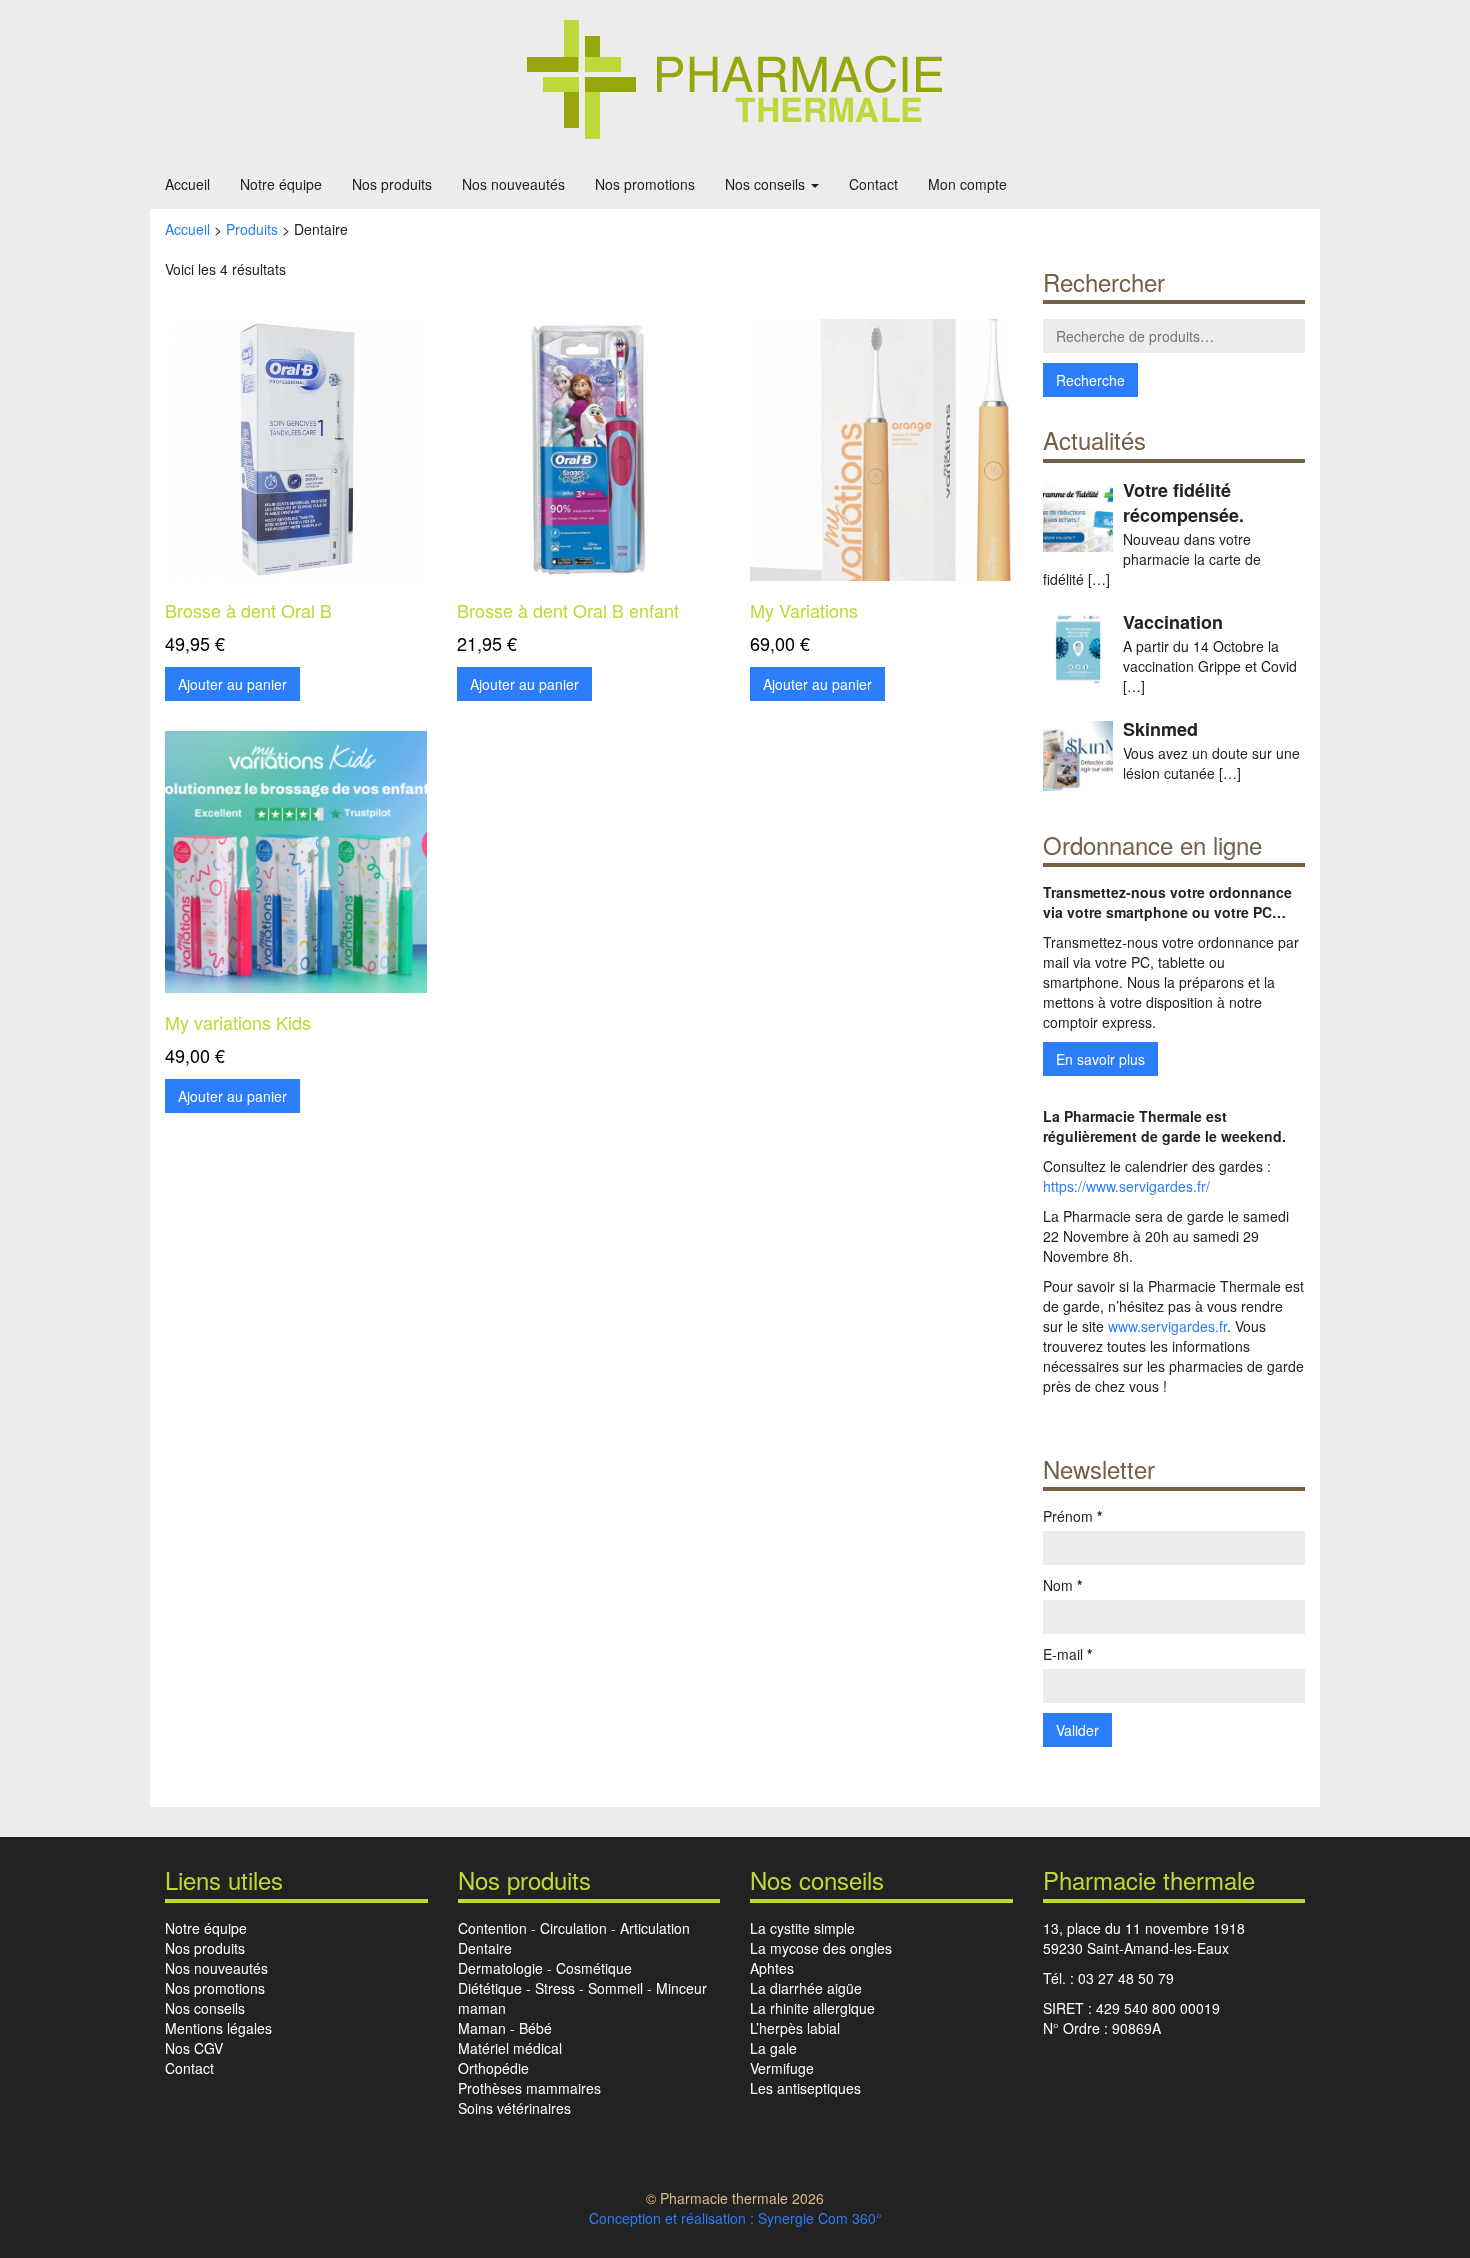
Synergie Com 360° (820, 2218)
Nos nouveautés (513, 184)
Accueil (187, 184)
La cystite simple (802, 1928)
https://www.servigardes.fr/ (1126, 1186)
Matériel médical (510, 2048)
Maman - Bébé (505, 2028)
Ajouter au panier (232, 684)
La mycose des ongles (821, 1948)
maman (482, 2008)
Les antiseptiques (805, 2088)
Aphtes (772, 1968)
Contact (873, 184)
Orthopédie (493, 2068)
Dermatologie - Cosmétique (545, 1968)
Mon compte (967, 184)
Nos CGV (194, 2048)
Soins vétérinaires (514, 2108)
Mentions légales (218, 2028)
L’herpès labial (795, 2028)
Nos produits (392, 184)
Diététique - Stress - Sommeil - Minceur (582, 1988)
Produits (252, 229)
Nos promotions (645, 184)
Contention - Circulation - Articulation (574, 1928)
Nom (1062, 1585)
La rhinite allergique (812, 2008)
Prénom (1072, 1516)
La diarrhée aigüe (806, 1988)
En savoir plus (1100, 1059)
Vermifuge (782, 2068)
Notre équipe (281, 184)
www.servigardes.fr (1167, 1326)
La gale (773, 2048)
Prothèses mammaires (529, 2088)
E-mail (1067, 1654)
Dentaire (485, 1948)
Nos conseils (767, 184)
